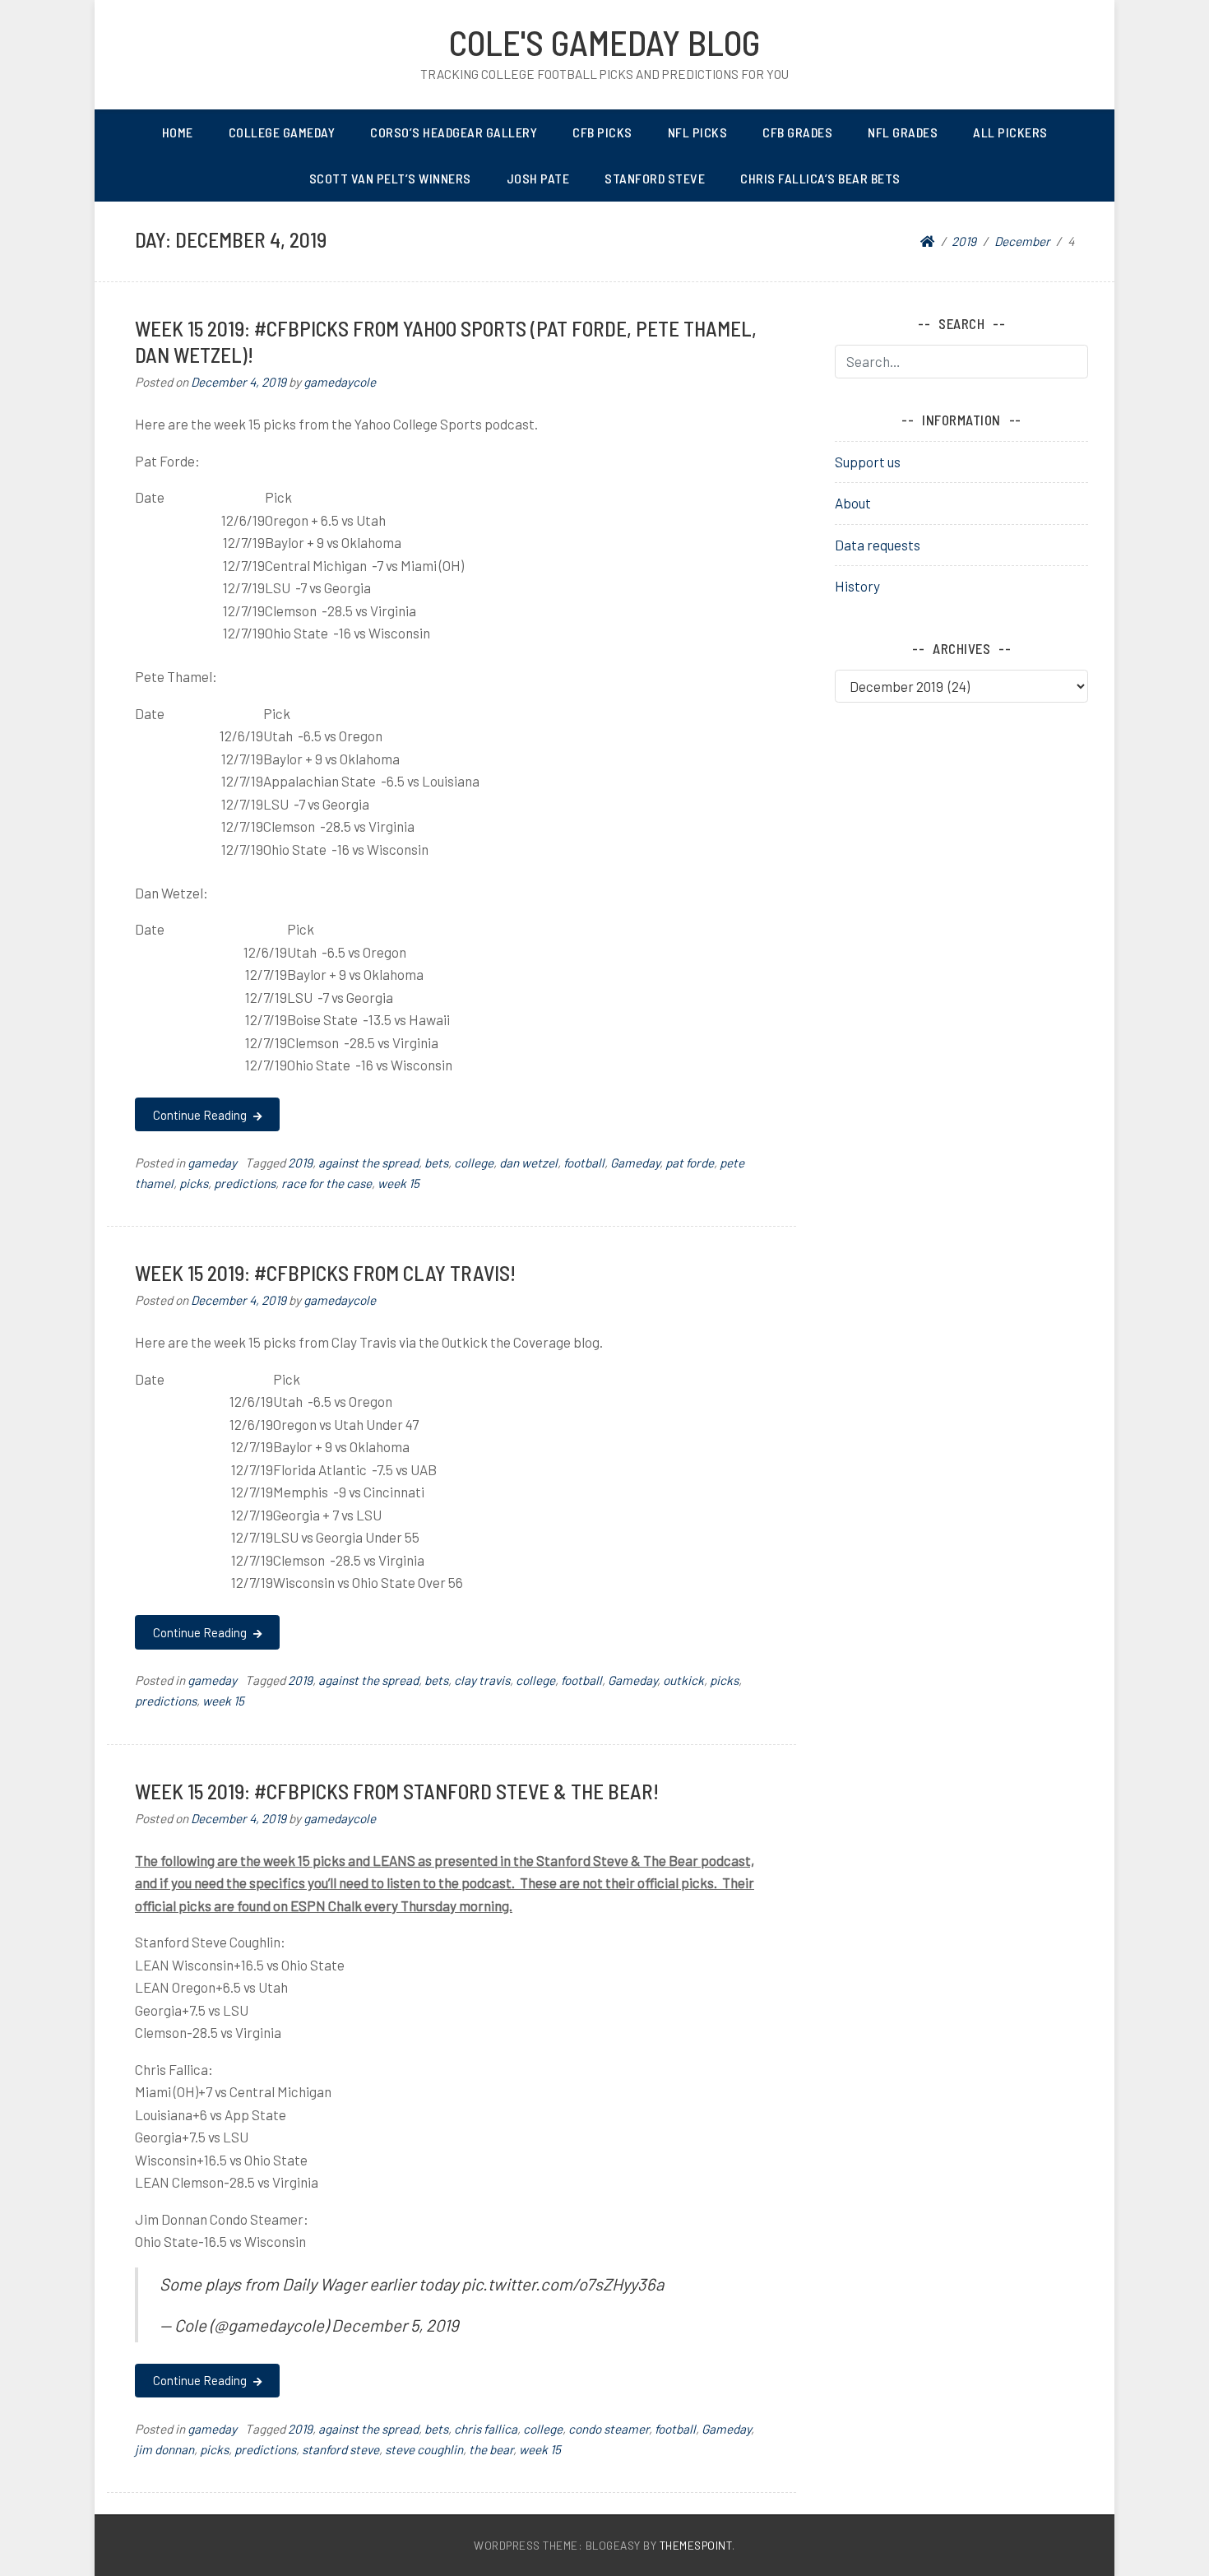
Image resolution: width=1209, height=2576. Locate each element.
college (474, 1163)
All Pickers (1010, 132)
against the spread (368, 1163)
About (853, 503)
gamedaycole (340, 382)
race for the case (327, 1183)
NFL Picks (698, 132)
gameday (212, 1163)
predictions (245, 1183)
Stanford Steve (655, 178)
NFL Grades (903, 132)
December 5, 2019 (395, 2325)
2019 (300, 1163)
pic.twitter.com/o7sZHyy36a (563, 2284)
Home (178, 132)
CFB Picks (602, 132)
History (857, 586)
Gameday (635, 1163)
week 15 (398, 1183)
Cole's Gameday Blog (604, 42)
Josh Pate (538, 178)
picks (194, 1183)
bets (436, 1163)
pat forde (690, 1163)
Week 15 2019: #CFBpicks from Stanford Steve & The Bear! (397, 1791)
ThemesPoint (696, 2545)
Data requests (878, 545)
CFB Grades (797, 132)
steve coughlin (424, 2449)
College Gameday (282, 132)
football (584, 1163)
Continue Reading (201, 1115)
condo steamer (609, 2429)
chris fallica (486, 2429)
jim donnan (164, 2449)
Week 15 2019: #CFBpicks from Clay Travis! (325, 1272)
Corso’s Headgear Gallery (454, 132)
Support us (868, 462)
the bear (491, 2449)
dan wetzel (528, 1163)
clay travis (482, 1680)
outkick (683, 1680)
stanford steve (340, 2449)
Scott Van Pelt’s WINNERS (390, 178)
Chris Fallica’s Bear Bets (820, 178)
